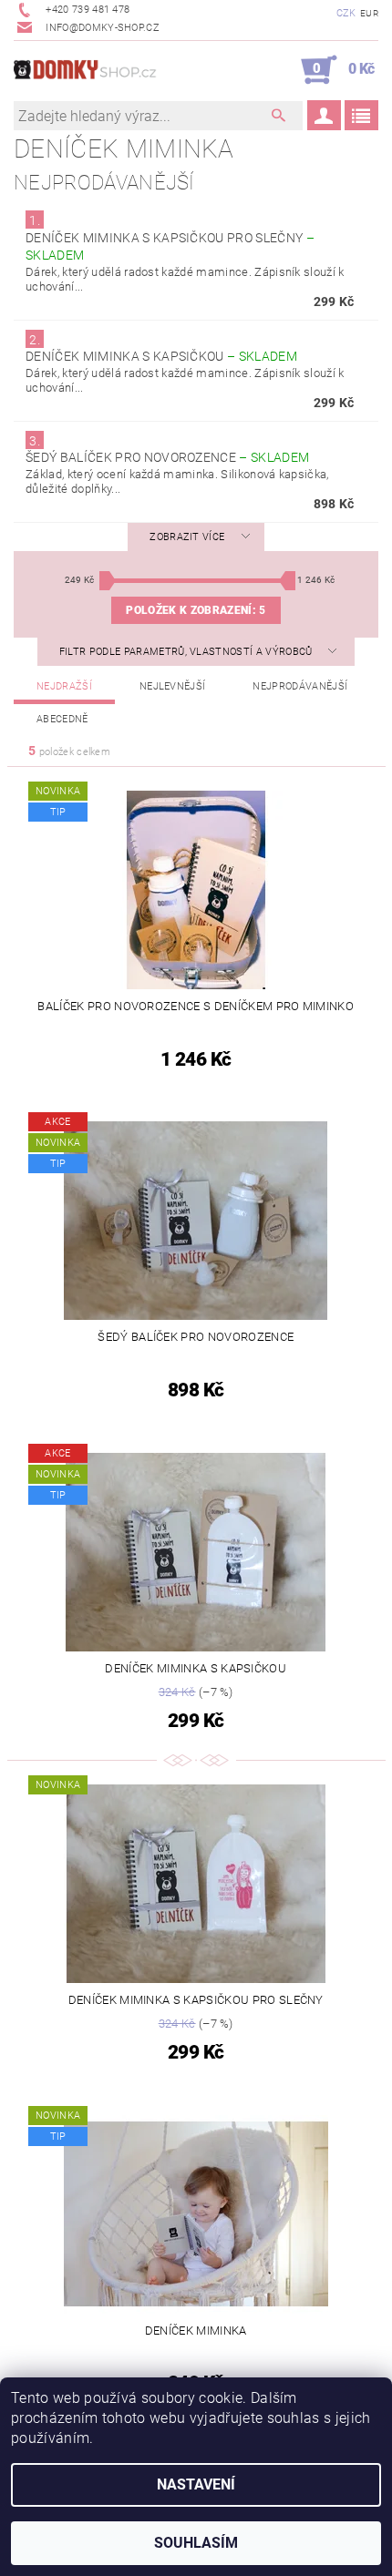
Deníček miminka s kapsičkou (161, 356)
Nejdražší (64, 686)
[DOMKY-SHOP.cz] (105, 70)
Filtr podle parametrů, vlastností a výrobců (187, 652)
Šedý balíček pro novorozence (167, 457)
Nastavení (196, 2484)
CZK (346, 13)
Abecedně (62, 719)
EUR (369, 13)
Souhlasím (196, 2543)
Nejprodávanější (300, 686)
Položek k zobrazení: (196, 610)
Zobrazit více (187, 537)
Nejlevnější (173, 686)
